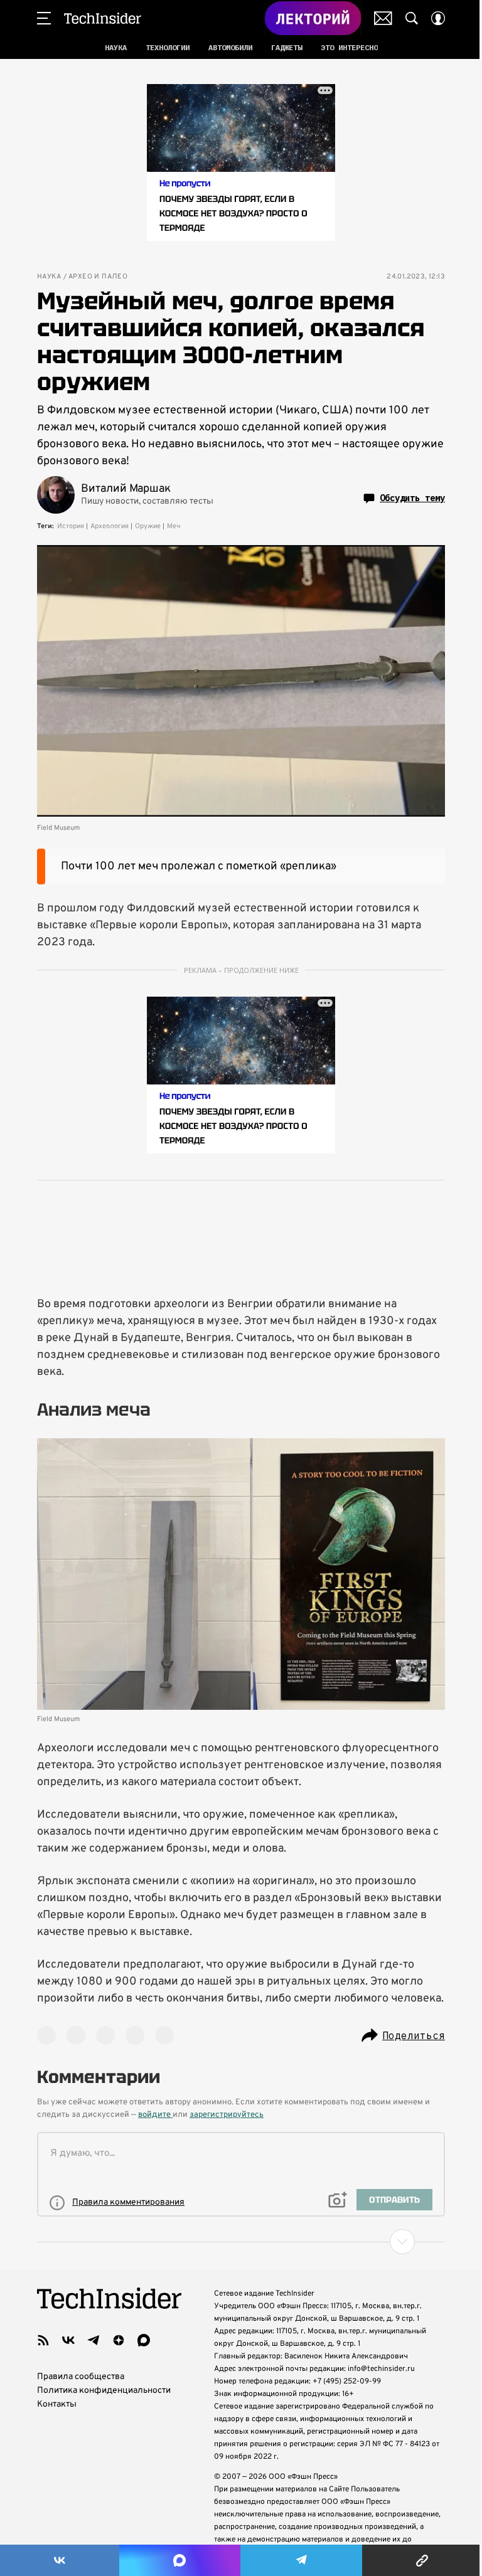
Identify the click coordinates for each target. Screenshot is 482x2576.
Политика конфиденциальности (104, 2391)
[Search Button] (412, 18)
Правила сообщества (81, 2377)
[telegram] (94, 2340)
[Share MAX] (179, 2560)
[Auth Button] (438, 18)
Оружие (148, 526)
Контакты (57, 2404)
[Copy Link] (422, 2560)
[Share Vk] (60, 2560)
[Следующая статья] (241, 2242)
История (71, 526)
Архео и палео (98, 277)
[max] (144, 2340)
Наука (49, 277)
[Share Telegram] (301, 2560)
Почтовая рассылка (383, 18)
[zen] (119, 2340)
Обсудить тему (412, 498)
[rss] (43, 2340)
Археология (110, 526)
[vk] (68, 2340)
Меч (174, 526)
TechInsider (103, 18)
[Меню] (44, 18)
